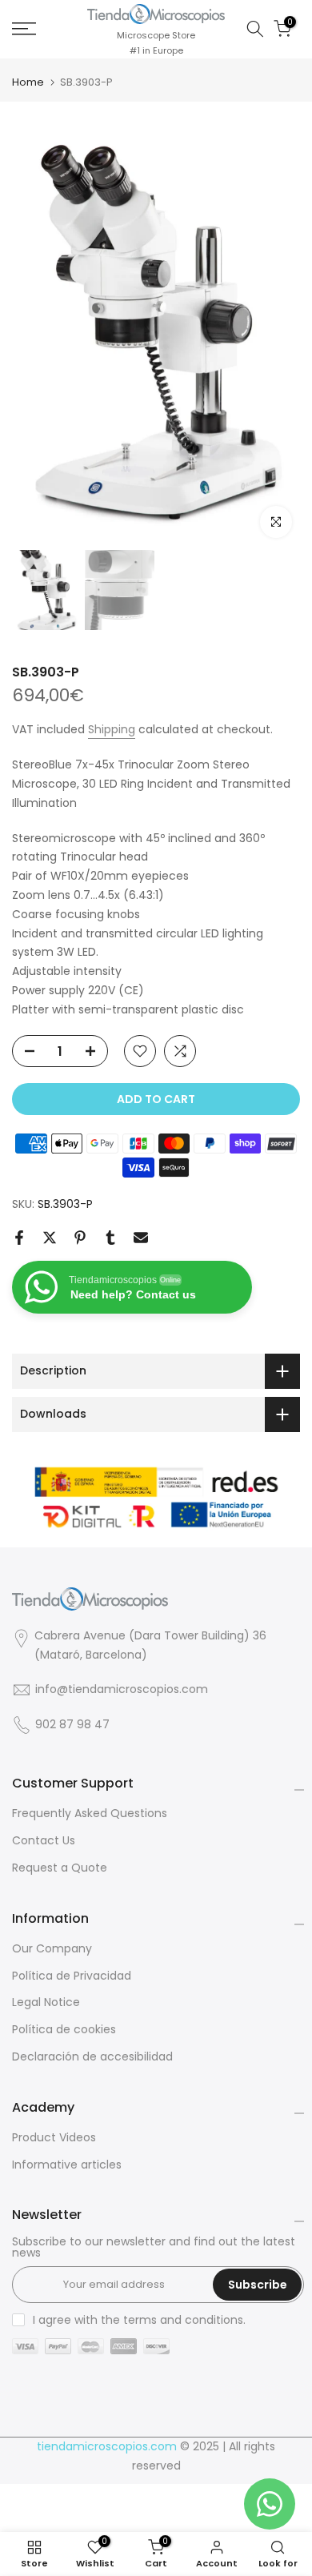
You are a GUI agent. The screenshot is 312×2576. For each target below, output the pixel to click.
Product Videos (54, 2138)
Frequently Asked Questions (90, 1814)
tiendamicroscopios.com (107, 2447)
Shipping (112, 729)
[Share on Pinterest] (80, 1238)
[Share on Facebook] (19, 1238)
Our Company (52, 1949)
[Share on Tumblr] (110, 1238)
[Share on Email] (141, 1238)
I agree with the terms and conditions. (139, 2320)
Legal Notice (46, 2002)
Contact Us (44, 1841)
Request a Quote (60, 1868)
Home (28, 82)
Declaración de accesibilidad (92, 2057)
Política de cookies (64, 2030)
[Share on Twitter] (50, 1238)
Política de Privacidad (72, 1976)
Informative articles (67, 2165)
